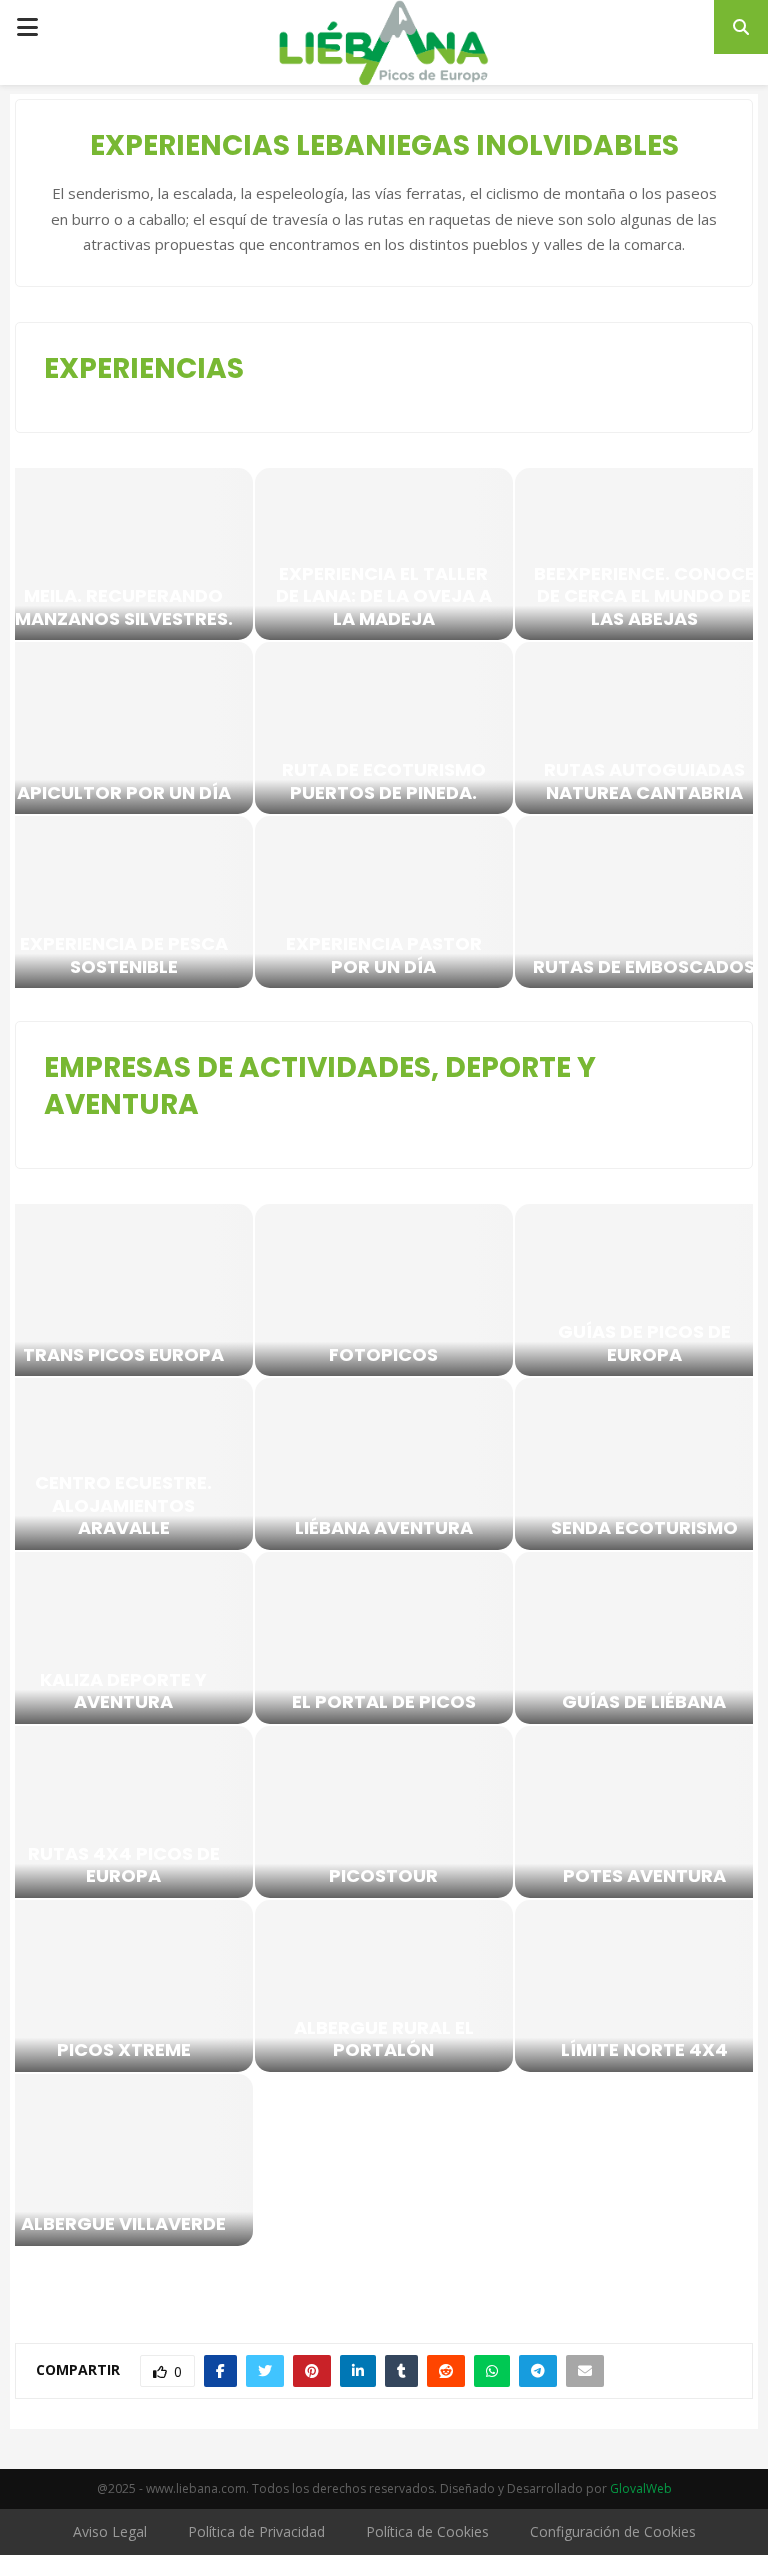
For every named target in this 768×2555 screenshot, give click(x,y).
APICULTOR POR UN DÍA (124, 793)
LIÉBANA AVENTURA (384, 1528)
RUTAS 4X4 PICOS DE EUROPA (124, 1865)
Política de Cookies (427, 2531)
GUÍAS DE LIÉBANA (644, 1702)
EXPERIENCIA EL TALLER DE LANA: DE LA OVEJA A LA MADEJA (384, 597)
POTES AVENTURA (644, 1876)
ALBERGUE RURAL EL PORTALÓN (384, 2039)
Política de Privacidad (256, 2531)
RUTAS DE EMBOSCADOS (644, 967)
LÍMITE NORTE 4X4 (644, 2050)
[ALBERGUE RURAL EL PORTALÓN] (384, 1986)
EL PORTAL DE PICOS (384, 1702)
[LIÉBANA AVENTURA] (384, 1464)
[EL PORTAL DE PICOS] (384, 1638)
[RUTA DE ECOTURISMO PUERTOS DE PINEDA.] (384, 728)
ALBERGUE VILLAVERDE (123, 2224)
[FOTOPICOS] (384, 1290)
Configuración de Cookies (613, 2531)
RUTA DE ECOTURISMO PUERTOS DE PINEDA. (384, 781)
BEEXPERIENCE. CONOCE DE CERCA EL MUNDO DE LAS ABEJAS (644, 597)
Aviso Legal (110, 2531)
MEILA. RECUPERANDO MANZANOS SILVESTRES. (124, 607)
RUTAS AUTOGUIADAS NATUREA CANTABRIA (644, 781)
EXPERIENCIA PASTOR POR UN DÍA (384, 955)
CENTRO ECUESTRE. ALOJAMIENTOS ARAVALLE (123, 1506)
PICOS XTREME (124, 2050)
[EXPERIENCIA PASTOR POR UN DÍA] (384, 902)
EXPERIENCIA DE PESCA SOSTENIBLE (124, 955)
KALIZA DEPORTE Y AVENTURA (123, 1691)
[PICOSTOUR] (384, 1812)
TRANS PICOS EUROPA (123, 1355)
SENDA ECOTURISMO (644, 1528)
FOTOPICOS (383, 1355)
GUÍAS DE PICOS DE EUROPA (644, 1343)
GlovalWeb (641, 2488)
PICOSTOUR (383, 1876)
